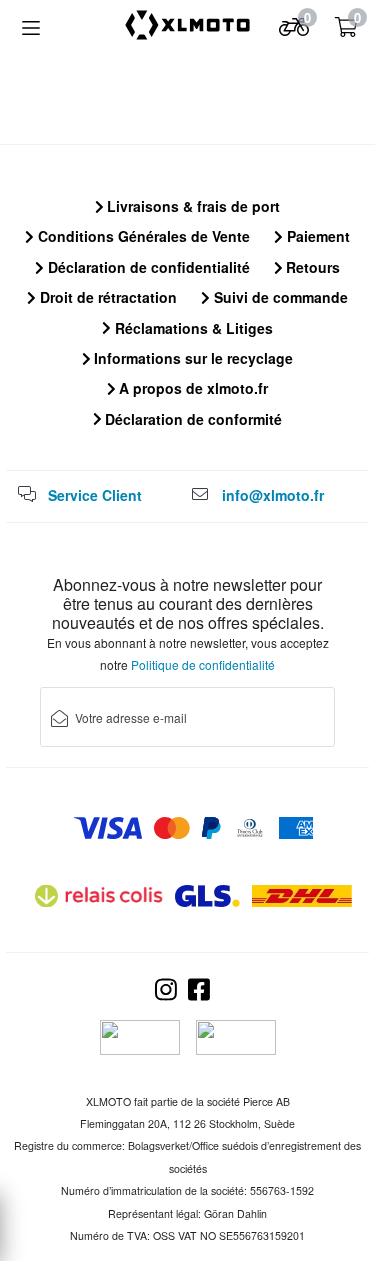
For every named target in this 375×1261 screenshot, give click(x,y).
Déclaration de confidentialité (147, 267)
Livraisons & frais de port (191, 206)
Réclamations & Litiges (192, 328)
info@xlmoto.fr (273, 495)
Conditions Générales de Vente (142, 236)
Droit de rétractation (106, 297)
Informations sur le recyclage (191, 358)
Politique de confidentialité (203, 664)
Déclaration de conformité (191, 419)
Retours (311, 267)
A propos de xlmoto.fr (191, 388)
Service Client (95, 495)
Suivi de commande (279, 297)
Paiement (316, 236)
